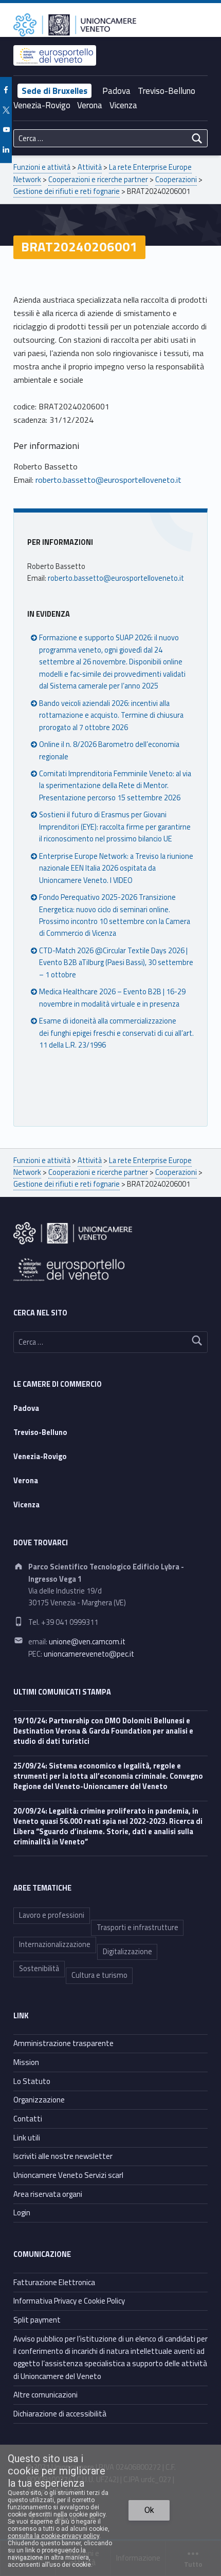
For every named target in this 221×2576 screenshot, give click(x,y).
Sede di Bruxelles (54, 91)
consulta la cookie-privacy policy (53, 2536)
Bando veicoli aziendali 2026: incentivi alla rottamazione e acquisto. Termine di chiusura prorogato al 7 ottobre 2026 (111, 715)
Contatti (28, 2119)
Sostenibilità (39, 1969)
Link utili (27, 2138)
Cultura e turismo (99, 1975)
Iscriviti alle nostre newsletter (63, 2156)
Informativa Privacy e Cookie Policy (69, 2301)
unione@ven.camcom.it (87, 1642)
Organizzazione (39, 2100)
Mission (26, 2062)
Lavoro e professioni (52, 1915)
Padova (116, 91)
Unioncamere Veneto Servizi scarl (68, 2175)
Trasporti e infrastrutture (137, 1928)
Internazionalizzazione (55, 1944)
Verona (90, 105)
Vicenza (123, 105)
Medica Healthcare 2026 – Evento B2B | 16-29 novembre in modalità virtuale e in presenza (112, 998)
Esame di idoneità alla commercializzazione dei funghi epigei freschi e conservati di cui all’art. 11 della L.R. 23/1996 (116, 1033)
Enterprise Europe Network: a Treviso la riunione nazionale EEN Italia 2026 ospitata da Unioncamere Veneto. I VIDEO (116, 868)
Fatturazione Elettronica (54, 2282)
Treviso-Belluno (167, 91)
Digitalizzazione (127, 1952)
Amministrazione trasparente (63, 2043)
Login (22, 2213)
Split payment (37, 2320)
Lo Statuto (32, 2081)
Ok (149, 2510)
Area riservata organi (48, 2194)
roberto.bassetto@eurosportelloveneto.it (108, 480)
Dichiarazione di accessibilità (60, 2414)
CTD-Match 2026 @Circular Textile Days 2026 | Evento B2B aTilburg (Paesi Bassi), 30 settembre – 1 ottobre (116, 963)
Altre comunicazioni (45, 2395)
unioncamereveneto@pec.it (89, 1654)
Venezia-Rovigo (42, 105)
